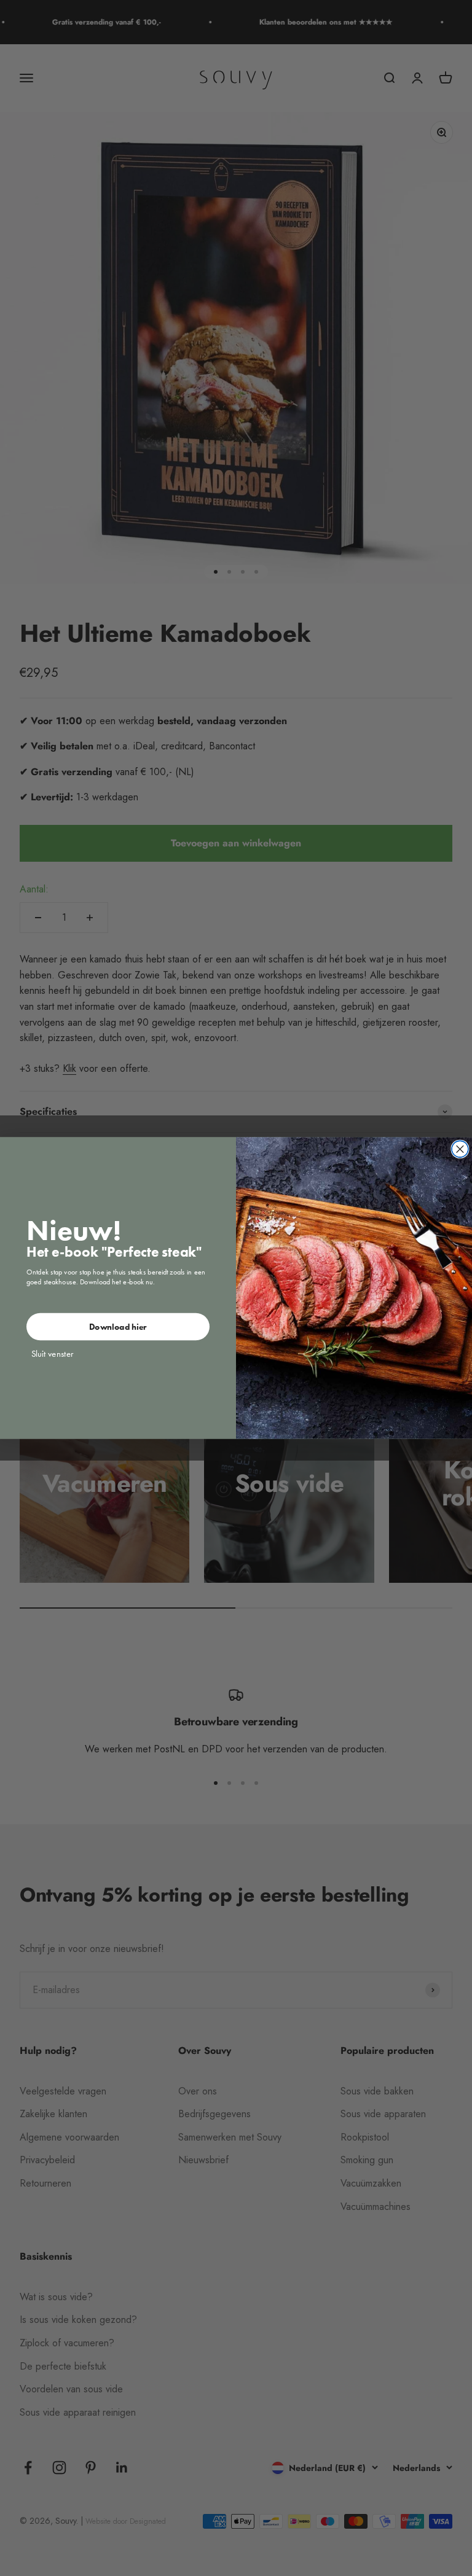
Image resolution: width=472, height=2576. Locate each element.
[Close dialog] (460, 1149)
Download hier (118, 1327)
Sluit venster (53, 1354)
